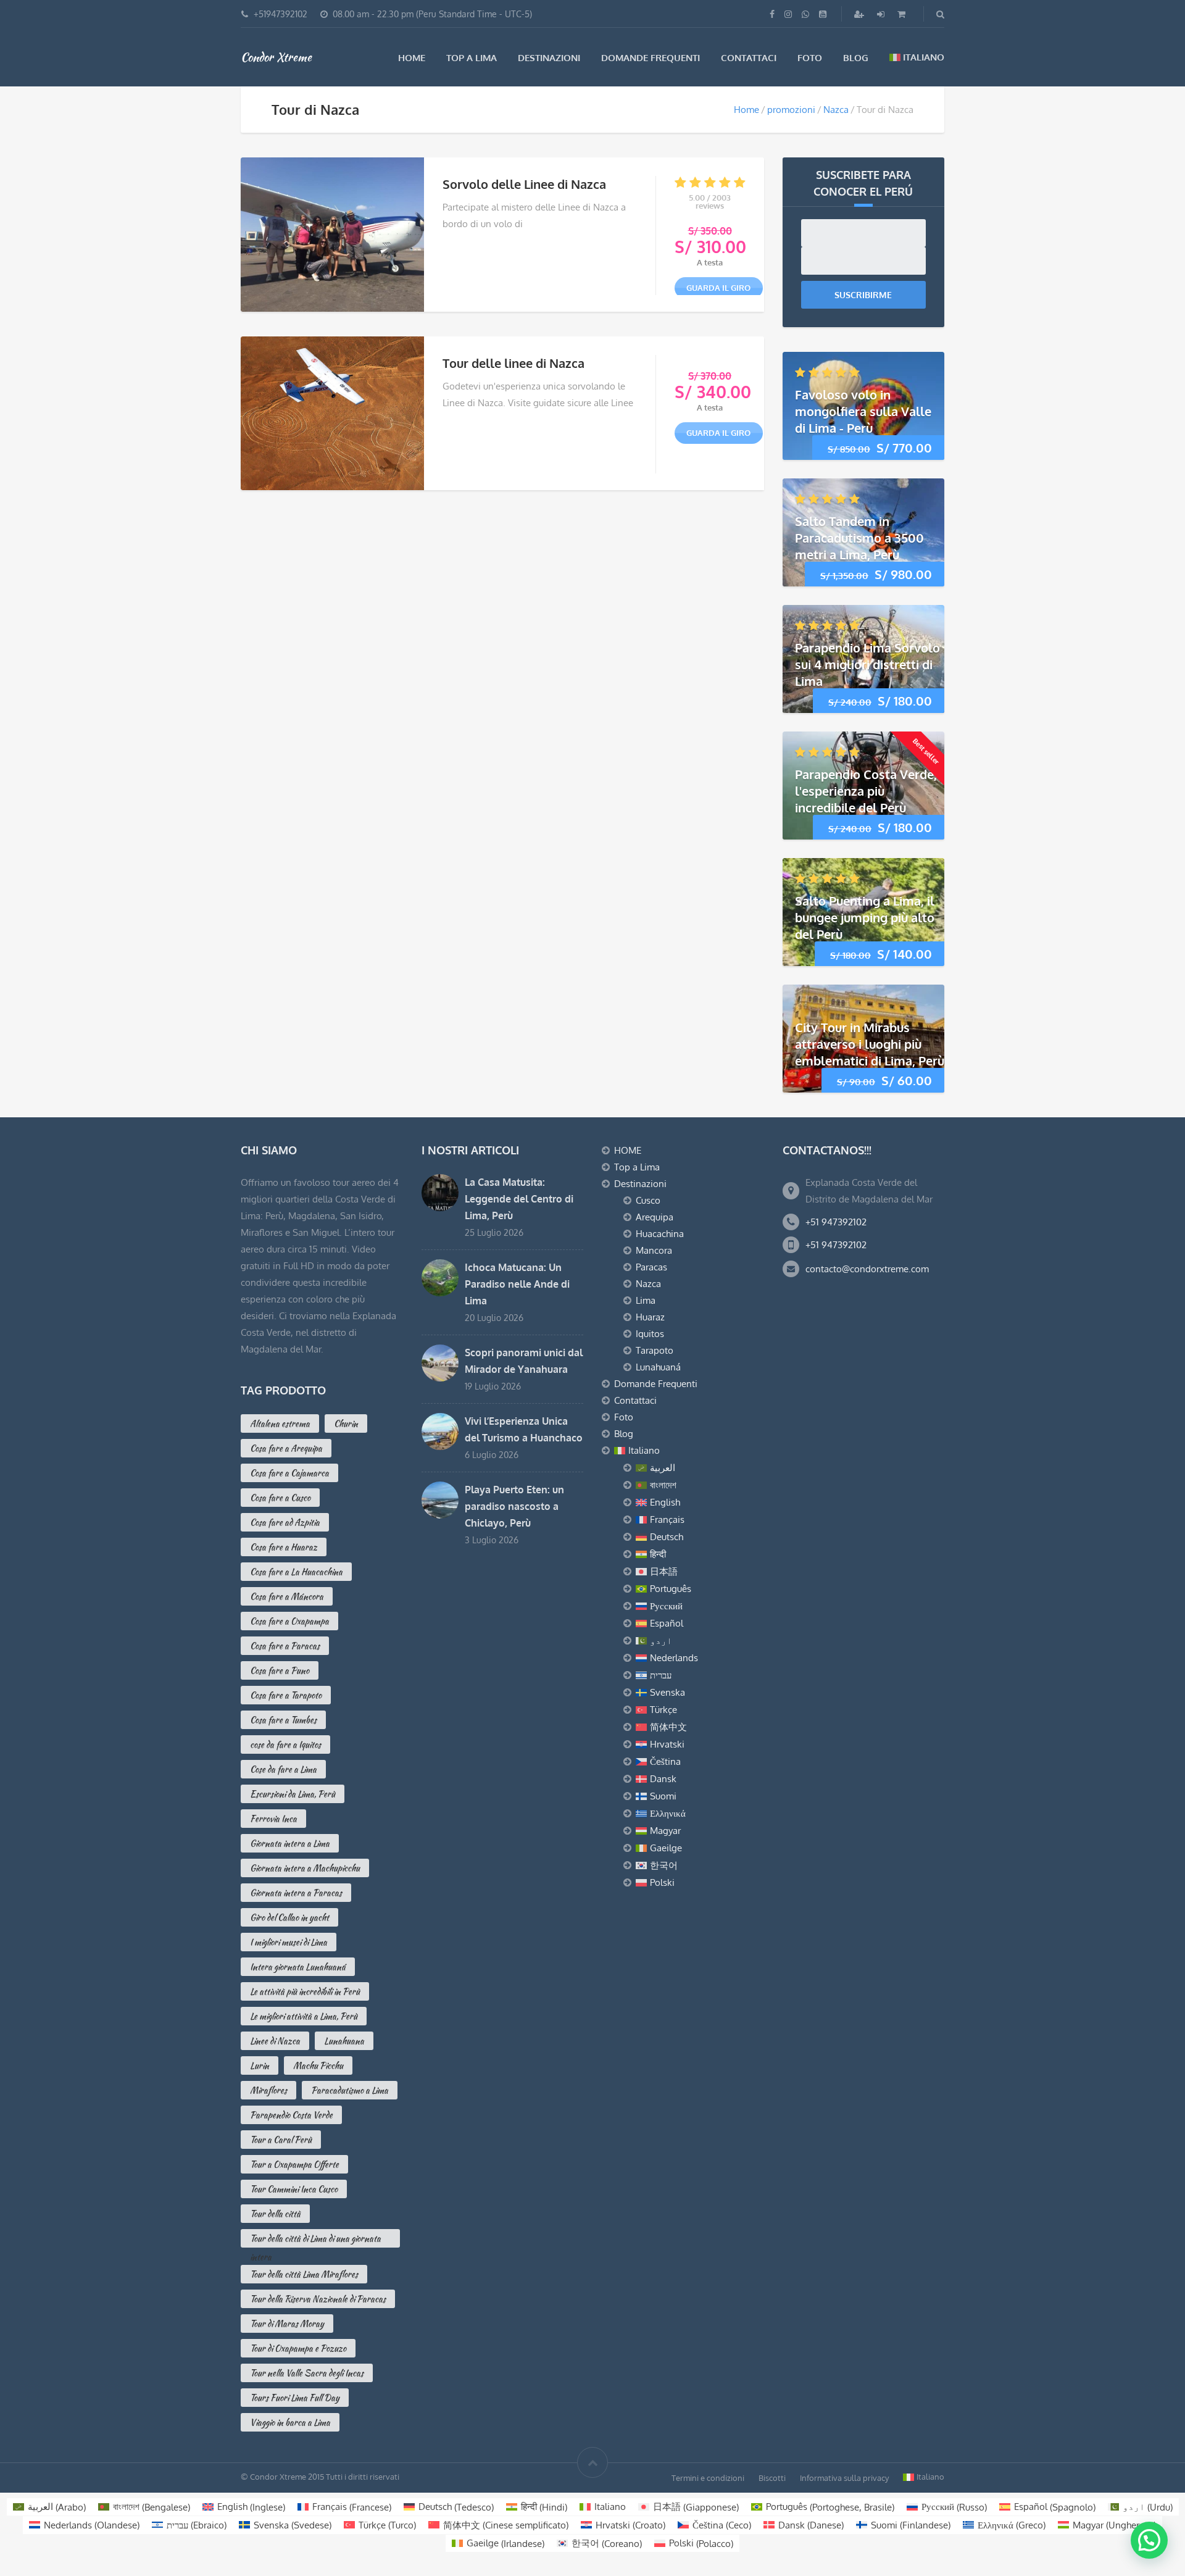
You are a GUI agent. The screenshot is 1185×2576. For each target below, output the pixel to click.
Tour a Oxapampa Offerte (294, 2164)
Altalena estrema (280, 1423)
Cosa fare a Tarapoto (286, 1695)
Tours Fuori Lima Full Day (295, 2398)
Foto (810, 58)
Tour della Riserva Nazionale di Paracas (318, 2299)
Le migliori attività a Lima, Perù (304, 2016)
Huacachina (660, 1234)
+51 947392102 (836, 1222)
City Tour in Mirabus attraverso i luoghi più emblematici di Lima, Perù (870, 1044)
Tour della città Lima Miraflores (304, 2274)
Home (746, 110)
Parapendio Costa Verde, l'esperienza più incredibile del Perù (866, 791)
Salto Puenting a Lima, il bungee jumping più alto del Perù (865, 917)
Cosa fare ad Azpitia (285, 1522)
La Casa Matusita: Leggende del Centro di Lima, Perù (519, 1199)
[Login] (882, 14)
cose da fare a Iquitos (285, 1744)
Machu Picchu (318, 2065)
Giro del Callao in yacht (289, 1917)
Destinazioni (549, 58)
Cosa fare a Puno (280, 1670)
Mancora (654, 1250)
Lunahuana (344, 2041)
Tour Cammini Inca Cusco (294, 2189)
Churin (346, 1423)
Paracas (651, 1267)
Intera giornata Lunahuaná (298, 1967)
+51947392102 (281, 14)
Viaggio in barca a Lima (290, 2422)
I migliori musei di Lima (289, 1942)
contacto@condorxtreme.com (867, 1269)
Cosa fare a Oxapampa (289, 1621)
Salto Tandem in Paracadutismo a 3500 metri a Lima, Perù (859, 538)
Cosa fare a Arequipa (286, 1448)
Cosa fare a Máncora (287, 1596)
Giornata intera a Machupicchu (305, 1868)
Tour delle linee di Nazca (513, 363)
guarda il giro (718, 288)
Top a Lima (472, 58)
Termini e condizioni (708, 2478)
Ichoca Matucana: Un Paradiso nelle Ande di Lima (517, 1284)
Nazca (836, 110)
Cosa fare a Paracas (285, 1646)
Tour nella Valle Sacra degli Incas (307, 2373)
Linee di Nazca (275, 2041)
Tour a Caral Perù (281, 2140)
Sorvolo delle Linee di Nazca (524, 184)
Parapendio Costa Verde (291, 2115)
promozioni (791, 110)
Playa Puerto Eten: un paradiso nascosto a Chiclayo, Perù (514, 1506)
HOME (412, 58)
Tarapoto (655, 1350)
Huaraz (650, 1317)
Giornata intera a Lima (290, 1843)
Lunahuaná (658, 1367)
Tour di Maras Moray (287, 2324)
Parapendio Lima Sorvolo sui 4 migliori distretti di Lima (867, 664)
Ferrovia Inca (273, 1819)
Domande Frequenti (651, 58)
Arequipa (655, 1217)
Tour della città (275, 2214)
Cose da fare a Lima (283, 1769)
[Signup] (860, 14)
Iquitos (650, 1334)
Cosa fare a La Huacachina (296, 1572)
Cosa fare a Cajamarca (289, 1473)
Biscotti (772, 2478)
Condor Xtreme (276, 57)
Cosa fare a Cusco (280, 1498)
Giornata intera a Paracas (296, 1893)
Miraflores (268, 2090)
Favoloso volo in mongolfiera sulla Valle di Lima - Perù (863, 411)
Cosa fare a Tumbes (283, 1720)
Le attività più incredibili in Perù (305, 1991)
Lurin (260, 2065)
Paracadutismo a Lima (350, 2090)
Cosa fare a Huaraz (284, 1547)
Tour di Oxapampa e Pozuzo (298, 2348)
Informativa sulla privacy (844, 2478)
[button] (1149, 2540)
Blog (856, 58)
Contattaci (749, 58)
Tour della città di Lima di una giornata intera (315, 2240)
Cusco (648, 1200)
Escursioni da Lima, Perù (293, 1794)
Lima (646, 1300)
